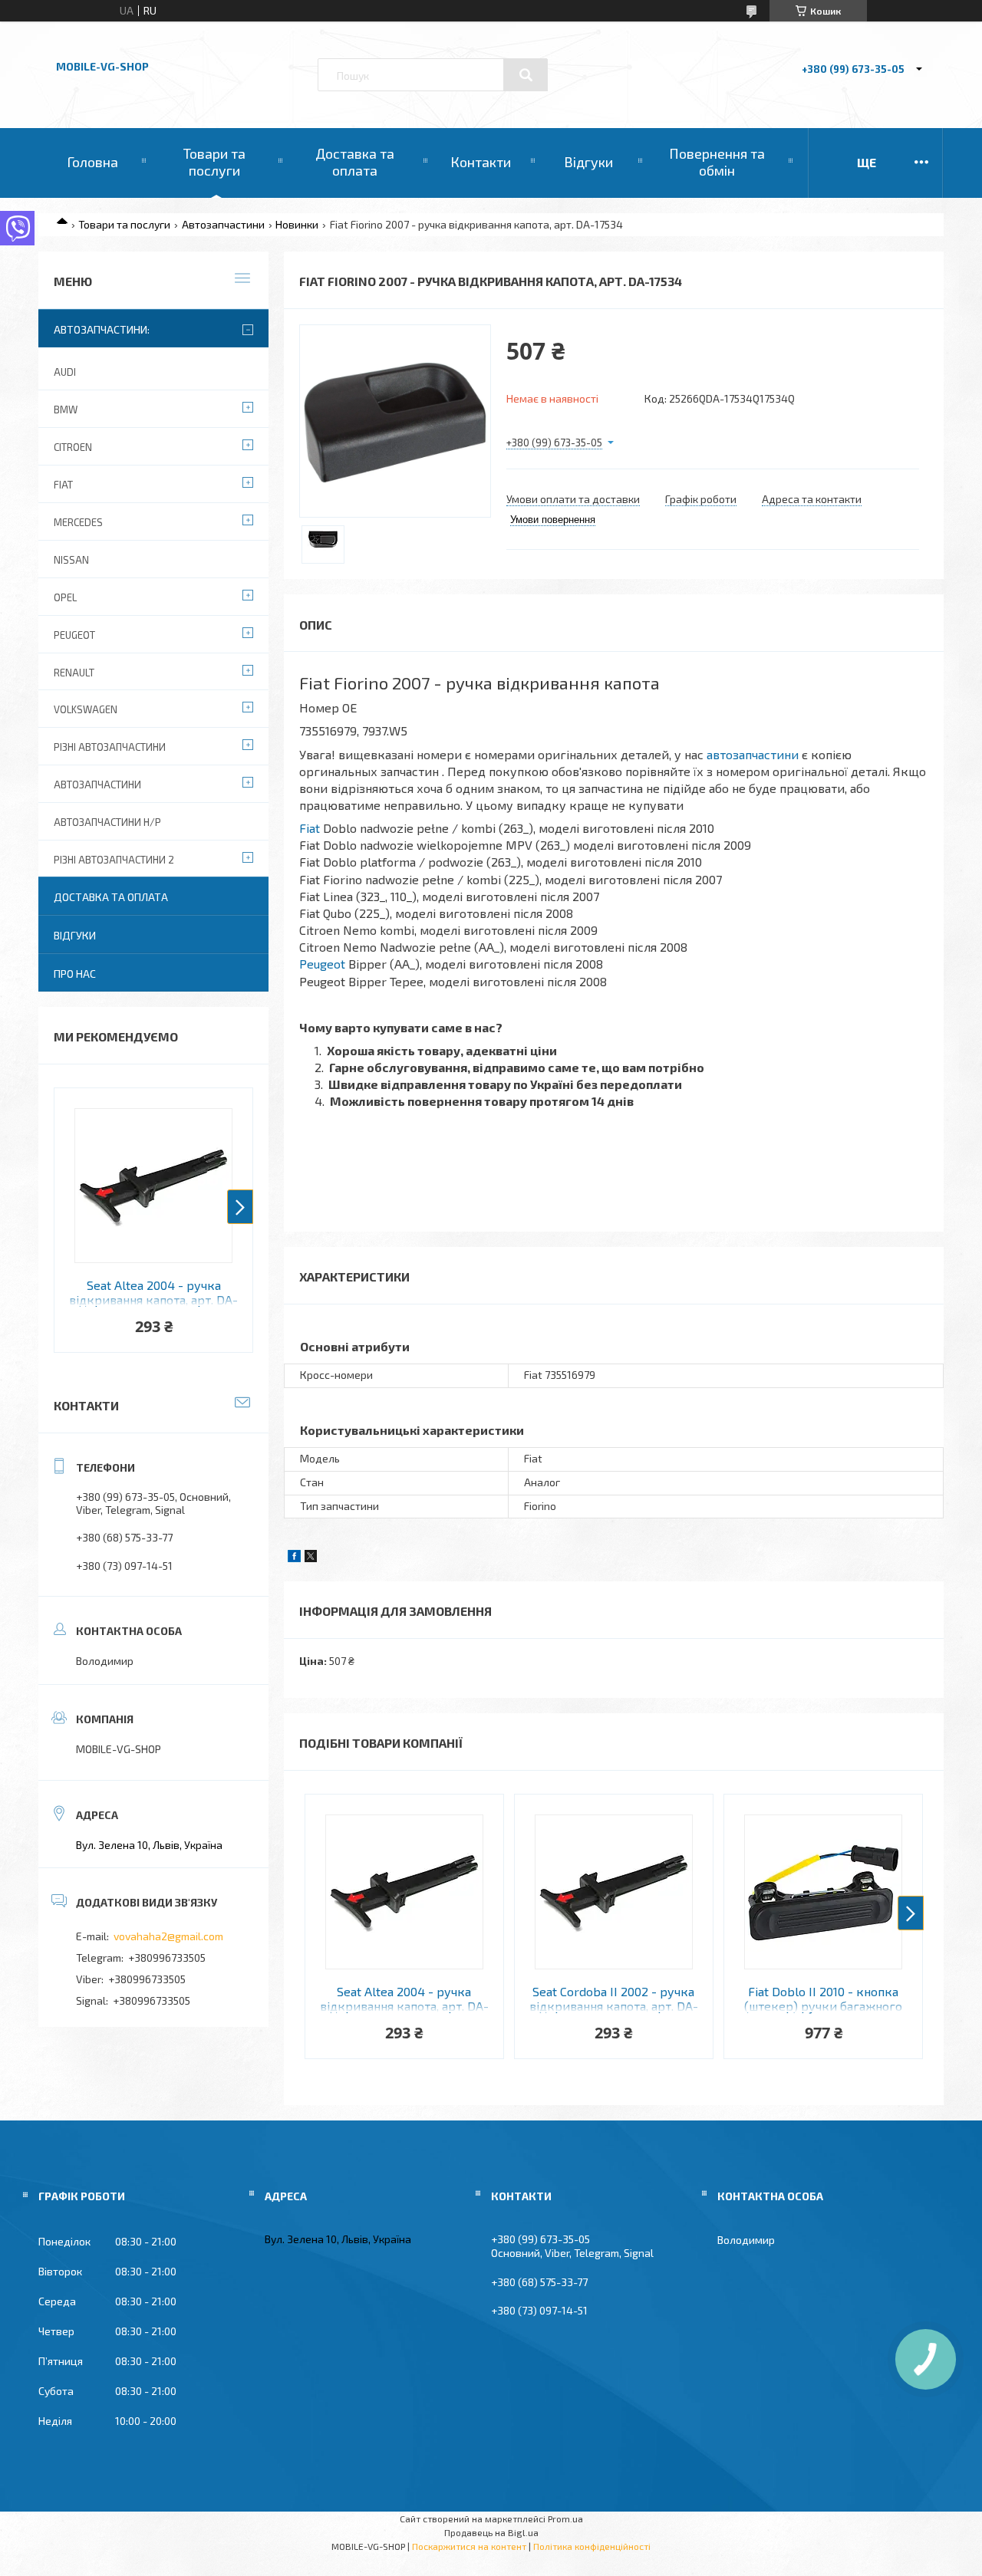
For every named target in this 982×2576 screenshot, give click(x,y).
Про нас (75, 974)
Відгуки (588, 162)
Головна (92, 162)
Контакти (481, 162)
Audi (65, 372)
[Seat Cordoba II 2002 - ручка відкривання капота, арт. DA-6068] (614, 1892)
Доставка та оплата (355, 162)
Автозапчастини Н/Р (107, 822)
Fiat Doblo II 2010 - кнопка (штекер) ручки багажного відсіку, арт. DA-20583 (823, 1999)
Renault (74, 673)
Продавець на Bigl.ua (491, 2532)
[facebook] (294, 1558)
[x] (311, 1558)
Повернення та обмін (717, 162)
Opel (65, 597)
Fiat (310, 828)
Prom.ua (565, 2518)
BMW (66, 410)
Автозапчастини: (102, 329)
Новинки (297, 224)
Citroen (73, 447)
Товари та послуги (214, 162)
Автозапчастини (223, 224)
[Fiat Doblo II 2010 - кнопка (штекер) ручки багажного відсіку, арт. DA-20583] (823, 1892)
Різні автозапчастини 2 (114, 860)
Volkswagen (86, 709)
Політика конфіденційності (592, 2546)
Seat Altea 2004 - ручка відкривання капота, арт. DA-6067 (404, 1999)
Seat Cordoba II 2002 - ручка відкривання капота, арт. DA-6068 (614, 1999)
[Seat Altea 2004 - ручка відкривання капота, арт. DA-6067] (404, 1892)
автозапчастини (753, 754)
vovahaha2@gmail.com (168, 1936)
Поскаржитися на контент (469, 2546)
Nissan (71, 560)
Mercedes (78, 522)
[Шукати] (526, 75)
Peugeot (322, 964)
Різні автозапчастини (110, 747)
